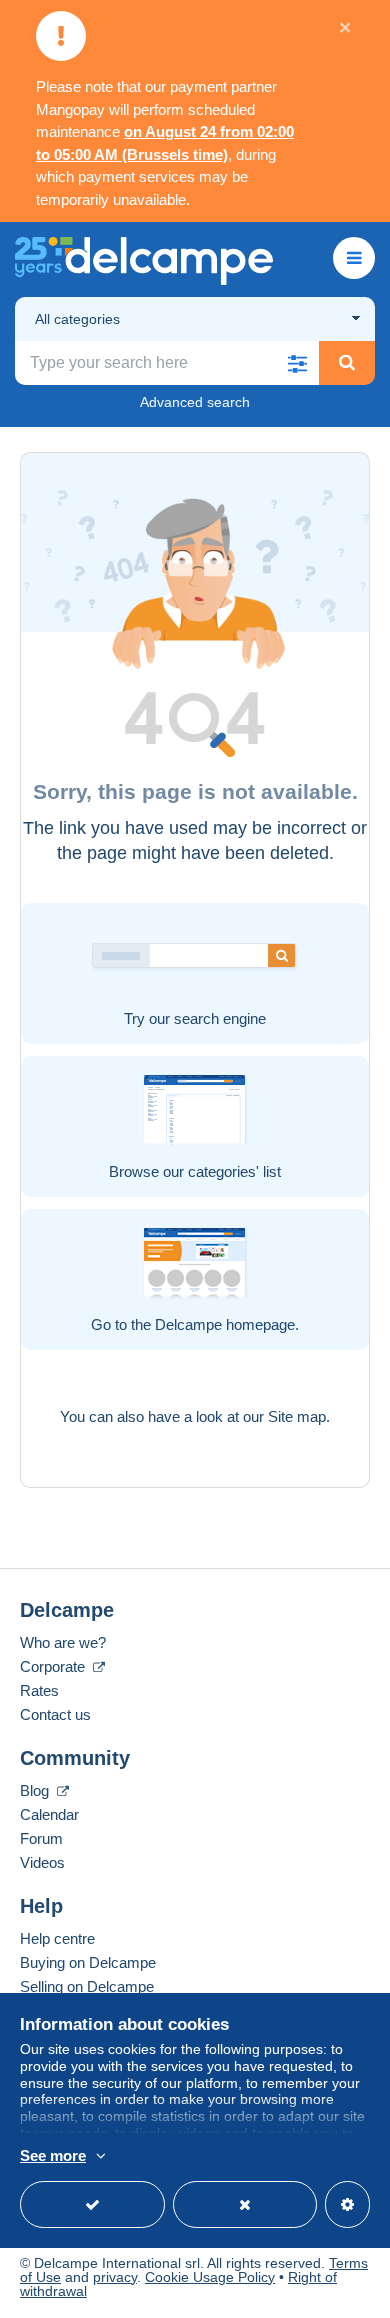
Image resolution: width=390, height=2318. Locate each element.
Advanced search (195, 402)
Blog (36, 1790)
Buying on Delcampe (88, 1962)
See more (53, 2155)
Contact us (55, 1714)
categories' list (234, 1171)
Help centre (57, 1938)
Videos (42, 1862)
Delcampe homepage (225, 1324)
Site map (297, 1416)
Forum (41, 1838)
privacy (115, 2277)
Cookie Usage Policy (210, 2277)
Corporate (54, 1666)
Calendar (49, 1814)
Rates (39, 1690)
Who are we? (63, 1642)
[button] (297, 363)
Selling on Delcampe (87, 1986)
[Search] (347, 363)
